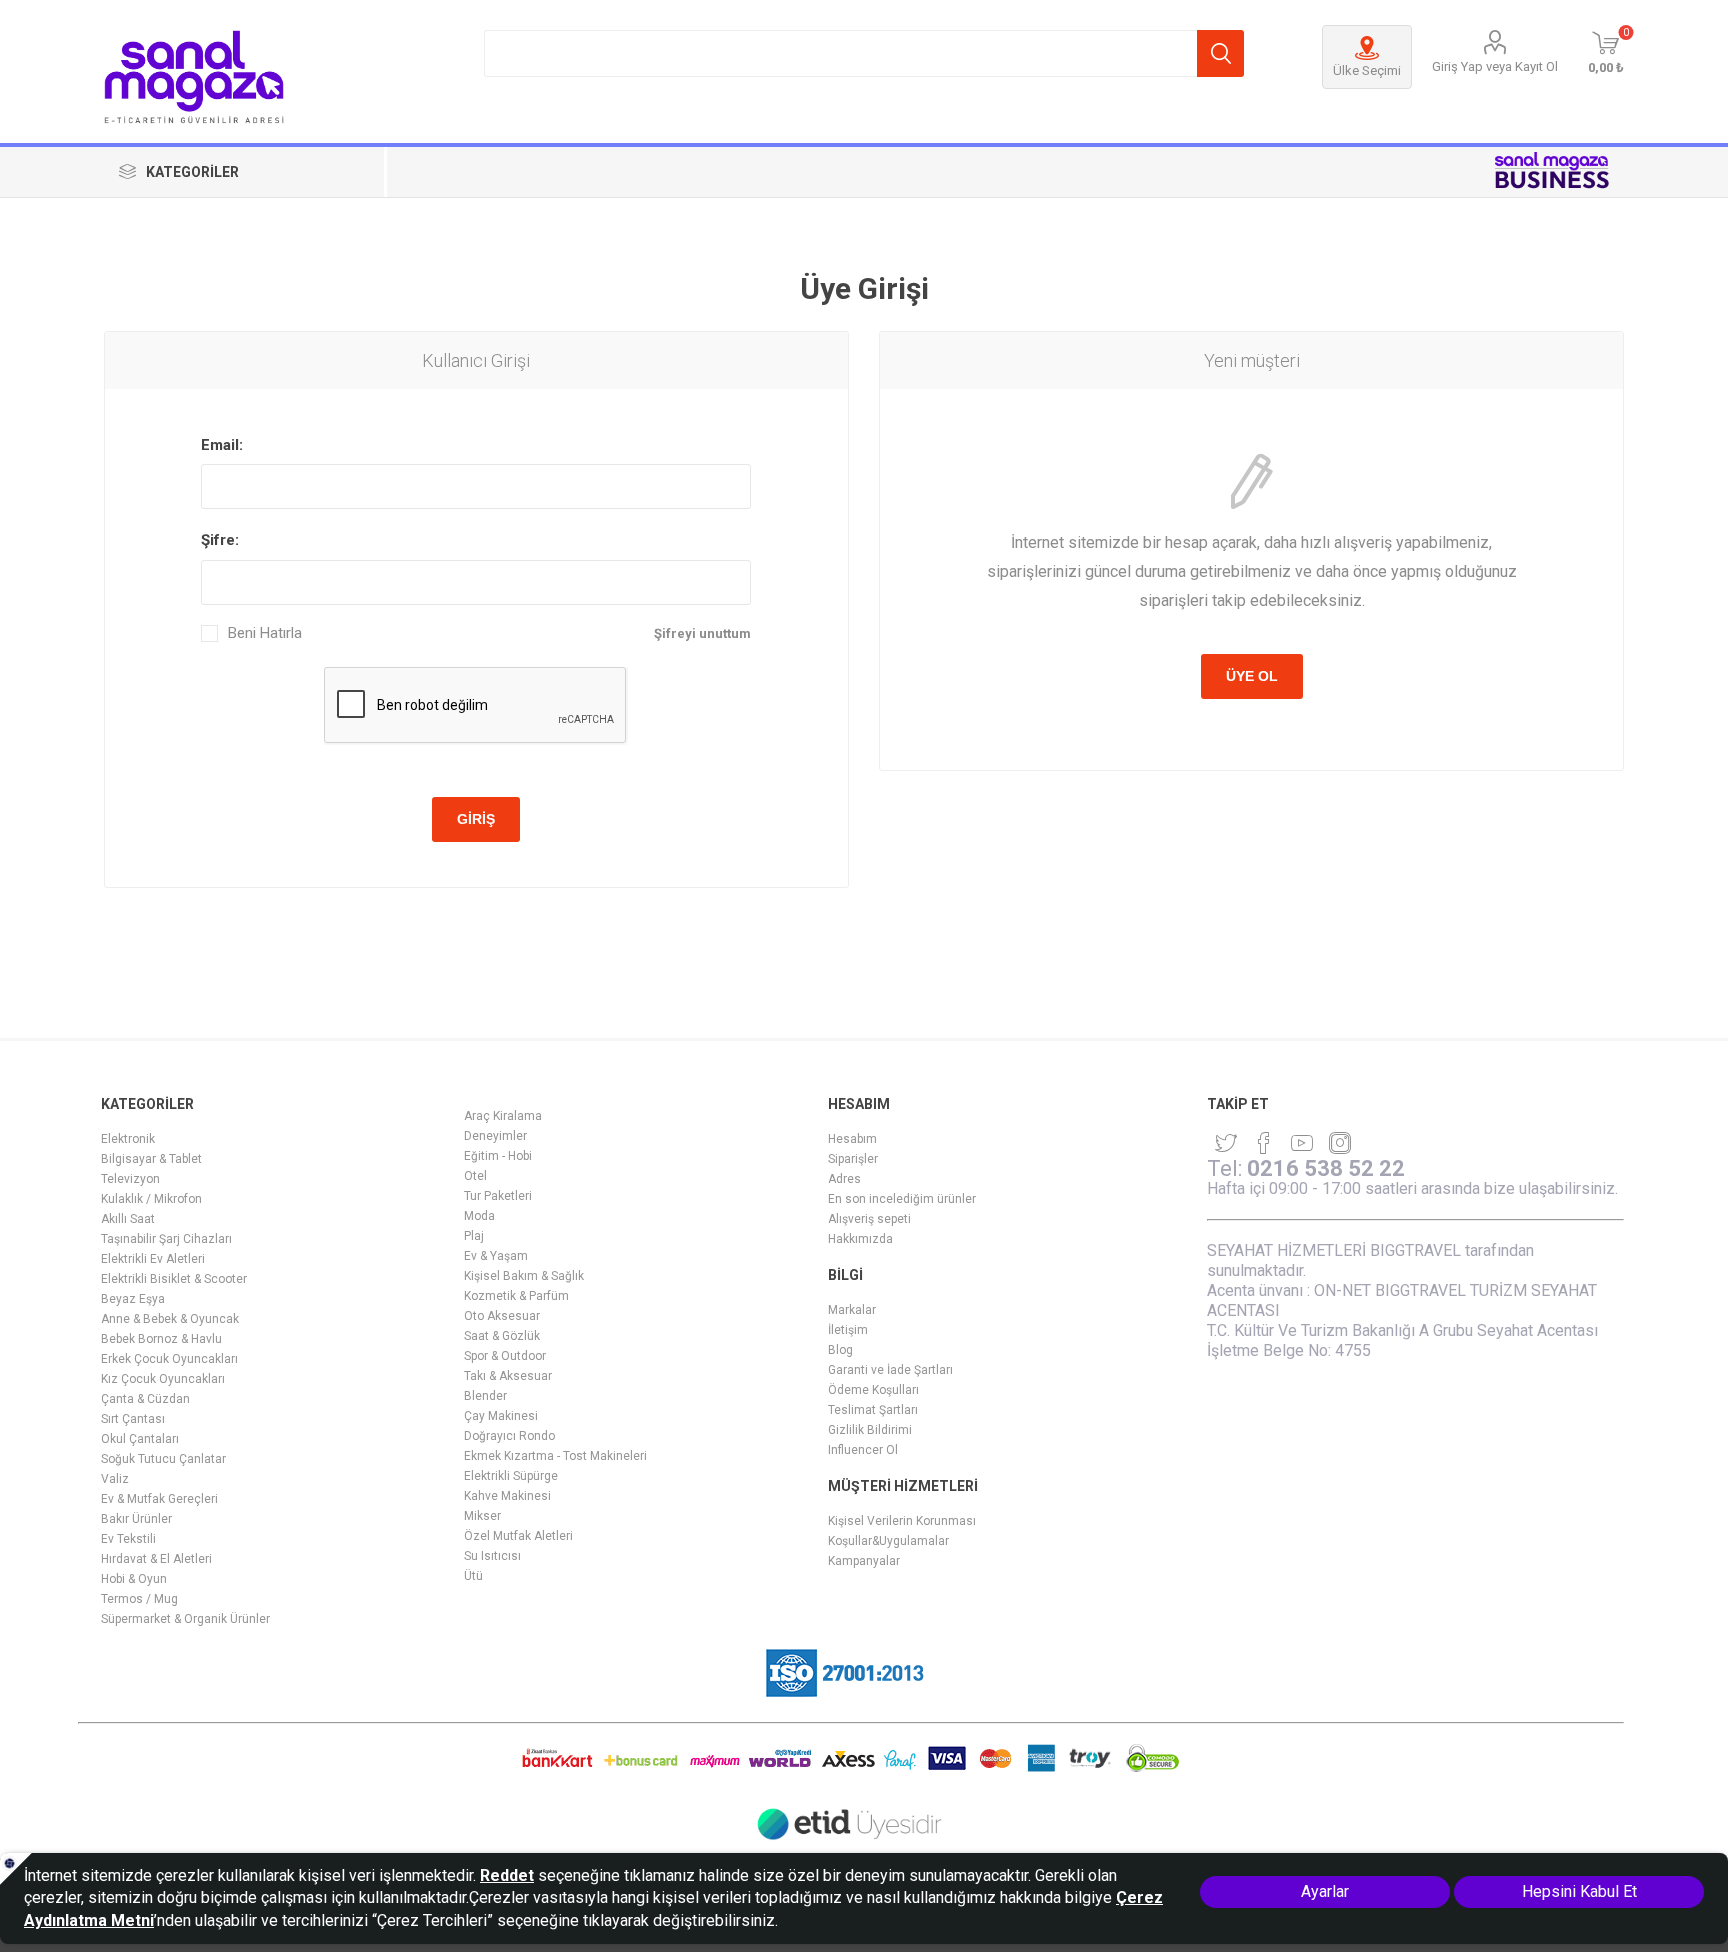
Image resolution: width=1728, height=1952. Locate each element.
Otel (475, 1176)
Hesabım (852, 1139)
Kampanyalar (864, 1561)
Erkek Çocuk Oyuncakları (169, 1359)
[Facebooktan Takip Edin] (1264, 1143)
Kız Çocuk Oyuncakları (163, 1379)
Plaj (474, 1236)
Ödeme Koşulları (873, 1390)
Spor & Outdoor (505, 1356)
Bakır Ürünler (136, 1519)
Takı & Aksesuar (508, 1376)
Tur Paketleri (498, 1196)
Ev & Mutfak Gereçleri (159, 1499)
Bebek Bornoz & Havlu (161, 1339)
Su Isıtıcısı (492, 1556)
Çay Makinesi (501, 1416)
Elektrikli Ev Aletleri (153, 1259)
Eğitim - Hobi (498, 1156)
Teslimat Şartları (873, 1410)
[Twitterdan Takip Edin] (1226, 1143)
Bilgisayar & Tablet (151, 1159)
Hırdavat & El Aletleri (156, 1559)
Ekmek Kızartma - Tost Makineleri (555, 1456)
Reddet (507, 1875)
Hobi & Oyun (134, 1579)
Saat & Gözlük (502, 1336)
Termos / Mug (139, 1599)
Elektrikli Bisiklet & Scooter (174, 1279)
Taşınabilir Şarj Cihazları (166, 1239)
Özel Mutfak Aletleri (518, 1536)
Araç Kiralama (503, 1116)
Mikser (482, 1516)
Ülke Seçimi (1367, 70)
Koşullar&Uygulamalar (888, 1541)
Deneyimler (495, 1136)
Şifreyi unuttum (702, 633)
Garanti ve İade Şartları (890, 1370)
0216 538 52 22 (1326, 1168)
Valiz (115, 1479)
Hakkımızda (860, 1239)
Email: (222, 445)
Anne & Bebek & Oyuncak (170, 1319)
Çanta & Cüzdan (145, 1399)
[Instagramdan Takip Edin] (1302, 1143)
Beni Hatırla (265, 633)
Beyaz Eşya (133, 1299)
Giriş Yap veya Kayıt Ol (1495, 66)
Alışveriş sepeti (869, 1219)
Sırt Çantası (133, 1419)
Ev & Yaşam (496, 1256)
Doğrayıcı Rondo (509, 1436)
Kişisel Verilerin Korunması (902, 1521)
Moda (479, 1216)
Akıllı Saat (128, 1219)
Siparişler (853, 1159)
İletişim (848, 1330)
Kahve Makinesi (507, 1496)
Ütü (473, 1576)
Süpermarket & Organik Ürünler (185, 1619)
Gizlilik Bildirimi (870, 1430)
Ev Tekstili (128, 1539)
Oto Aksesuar (502, 1316)
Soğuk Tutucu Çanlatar (163, 1459)
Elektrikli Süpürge (511, 1476)
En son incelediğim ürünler (902, 1199)
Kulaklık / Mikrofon (151, 1199)
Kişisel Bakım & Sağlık (524, 1276)
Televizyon (130, 1179)
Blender (485, 1396)
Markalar (852, 1310)
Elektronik (128, 1139)
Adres (844, 1179)
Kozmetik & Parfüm (516, 1296)
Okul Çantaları (140, 1439)
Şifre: (220, 540)
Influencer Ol (863, 1450)
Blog (840, 1350)
